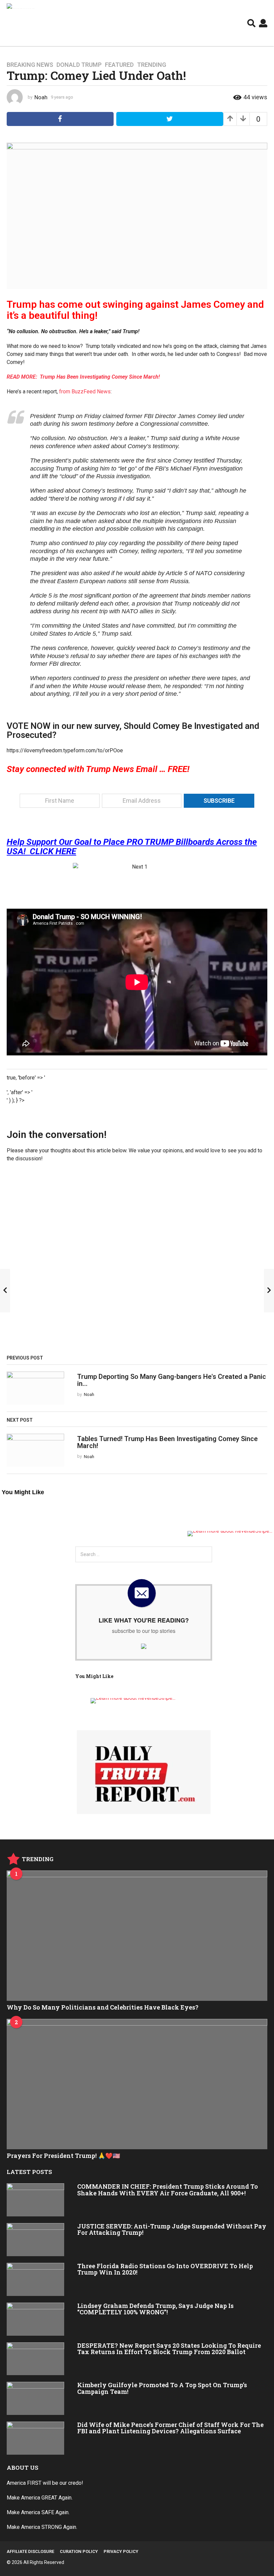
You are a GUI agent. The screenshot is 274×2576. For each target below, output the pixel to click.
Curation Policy (79, 2551)
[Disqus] (137, 1261)
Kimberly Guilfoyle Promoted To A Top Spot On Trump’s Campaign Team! (162, 2388)
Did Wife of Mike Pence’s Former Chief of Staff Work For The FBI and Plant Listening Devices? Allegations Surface (170, 2428)
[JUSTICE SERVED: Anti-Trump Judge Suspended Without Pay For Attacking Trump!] (35, 2240)
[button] (251, 23)
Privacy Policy (121, 2551)
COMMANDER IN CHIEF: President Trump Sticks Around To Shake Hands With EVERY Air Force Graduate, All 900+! (168, 2189)
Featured (119, 65)
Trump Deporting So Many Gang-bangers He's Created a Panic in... (172, 1380)
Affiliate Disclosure (30, 2551)
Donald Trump (79, 65)
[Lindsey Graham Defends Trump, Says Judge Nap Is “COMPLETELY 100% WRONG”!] (35, 2319)
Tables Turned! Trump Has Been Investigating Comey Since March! (167, 1442)
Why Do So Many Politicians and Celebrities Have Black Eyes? (103, 2007)
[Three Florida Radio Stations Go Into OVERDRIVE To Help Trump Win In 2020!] (35, 2279)
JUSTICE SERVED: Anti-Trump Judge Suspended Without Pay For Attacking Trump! (172, 2229)
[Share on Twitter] (170, 119)
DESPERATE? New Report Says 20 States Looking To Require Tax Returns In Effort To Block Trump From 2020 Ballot (169, 2349)
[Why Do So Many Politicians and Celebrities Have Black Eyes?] (137, 1936)
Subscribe (219, 801)
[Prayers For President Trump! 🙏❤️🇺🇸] (137, 2084)
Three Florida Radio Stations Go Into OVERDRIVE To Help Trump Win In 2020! (165, 2269)
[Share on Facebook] (60, 119)
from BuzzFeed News (85, 392)
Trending (152, 65)
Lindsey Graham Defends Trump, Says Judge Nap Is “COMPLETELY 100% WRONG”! (155, 2309)
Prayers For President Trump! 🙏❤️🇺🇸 (63, 2156)
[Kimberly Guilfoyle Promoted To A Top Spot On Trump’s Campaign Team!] (35, 2398)
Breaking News (30, 65)
